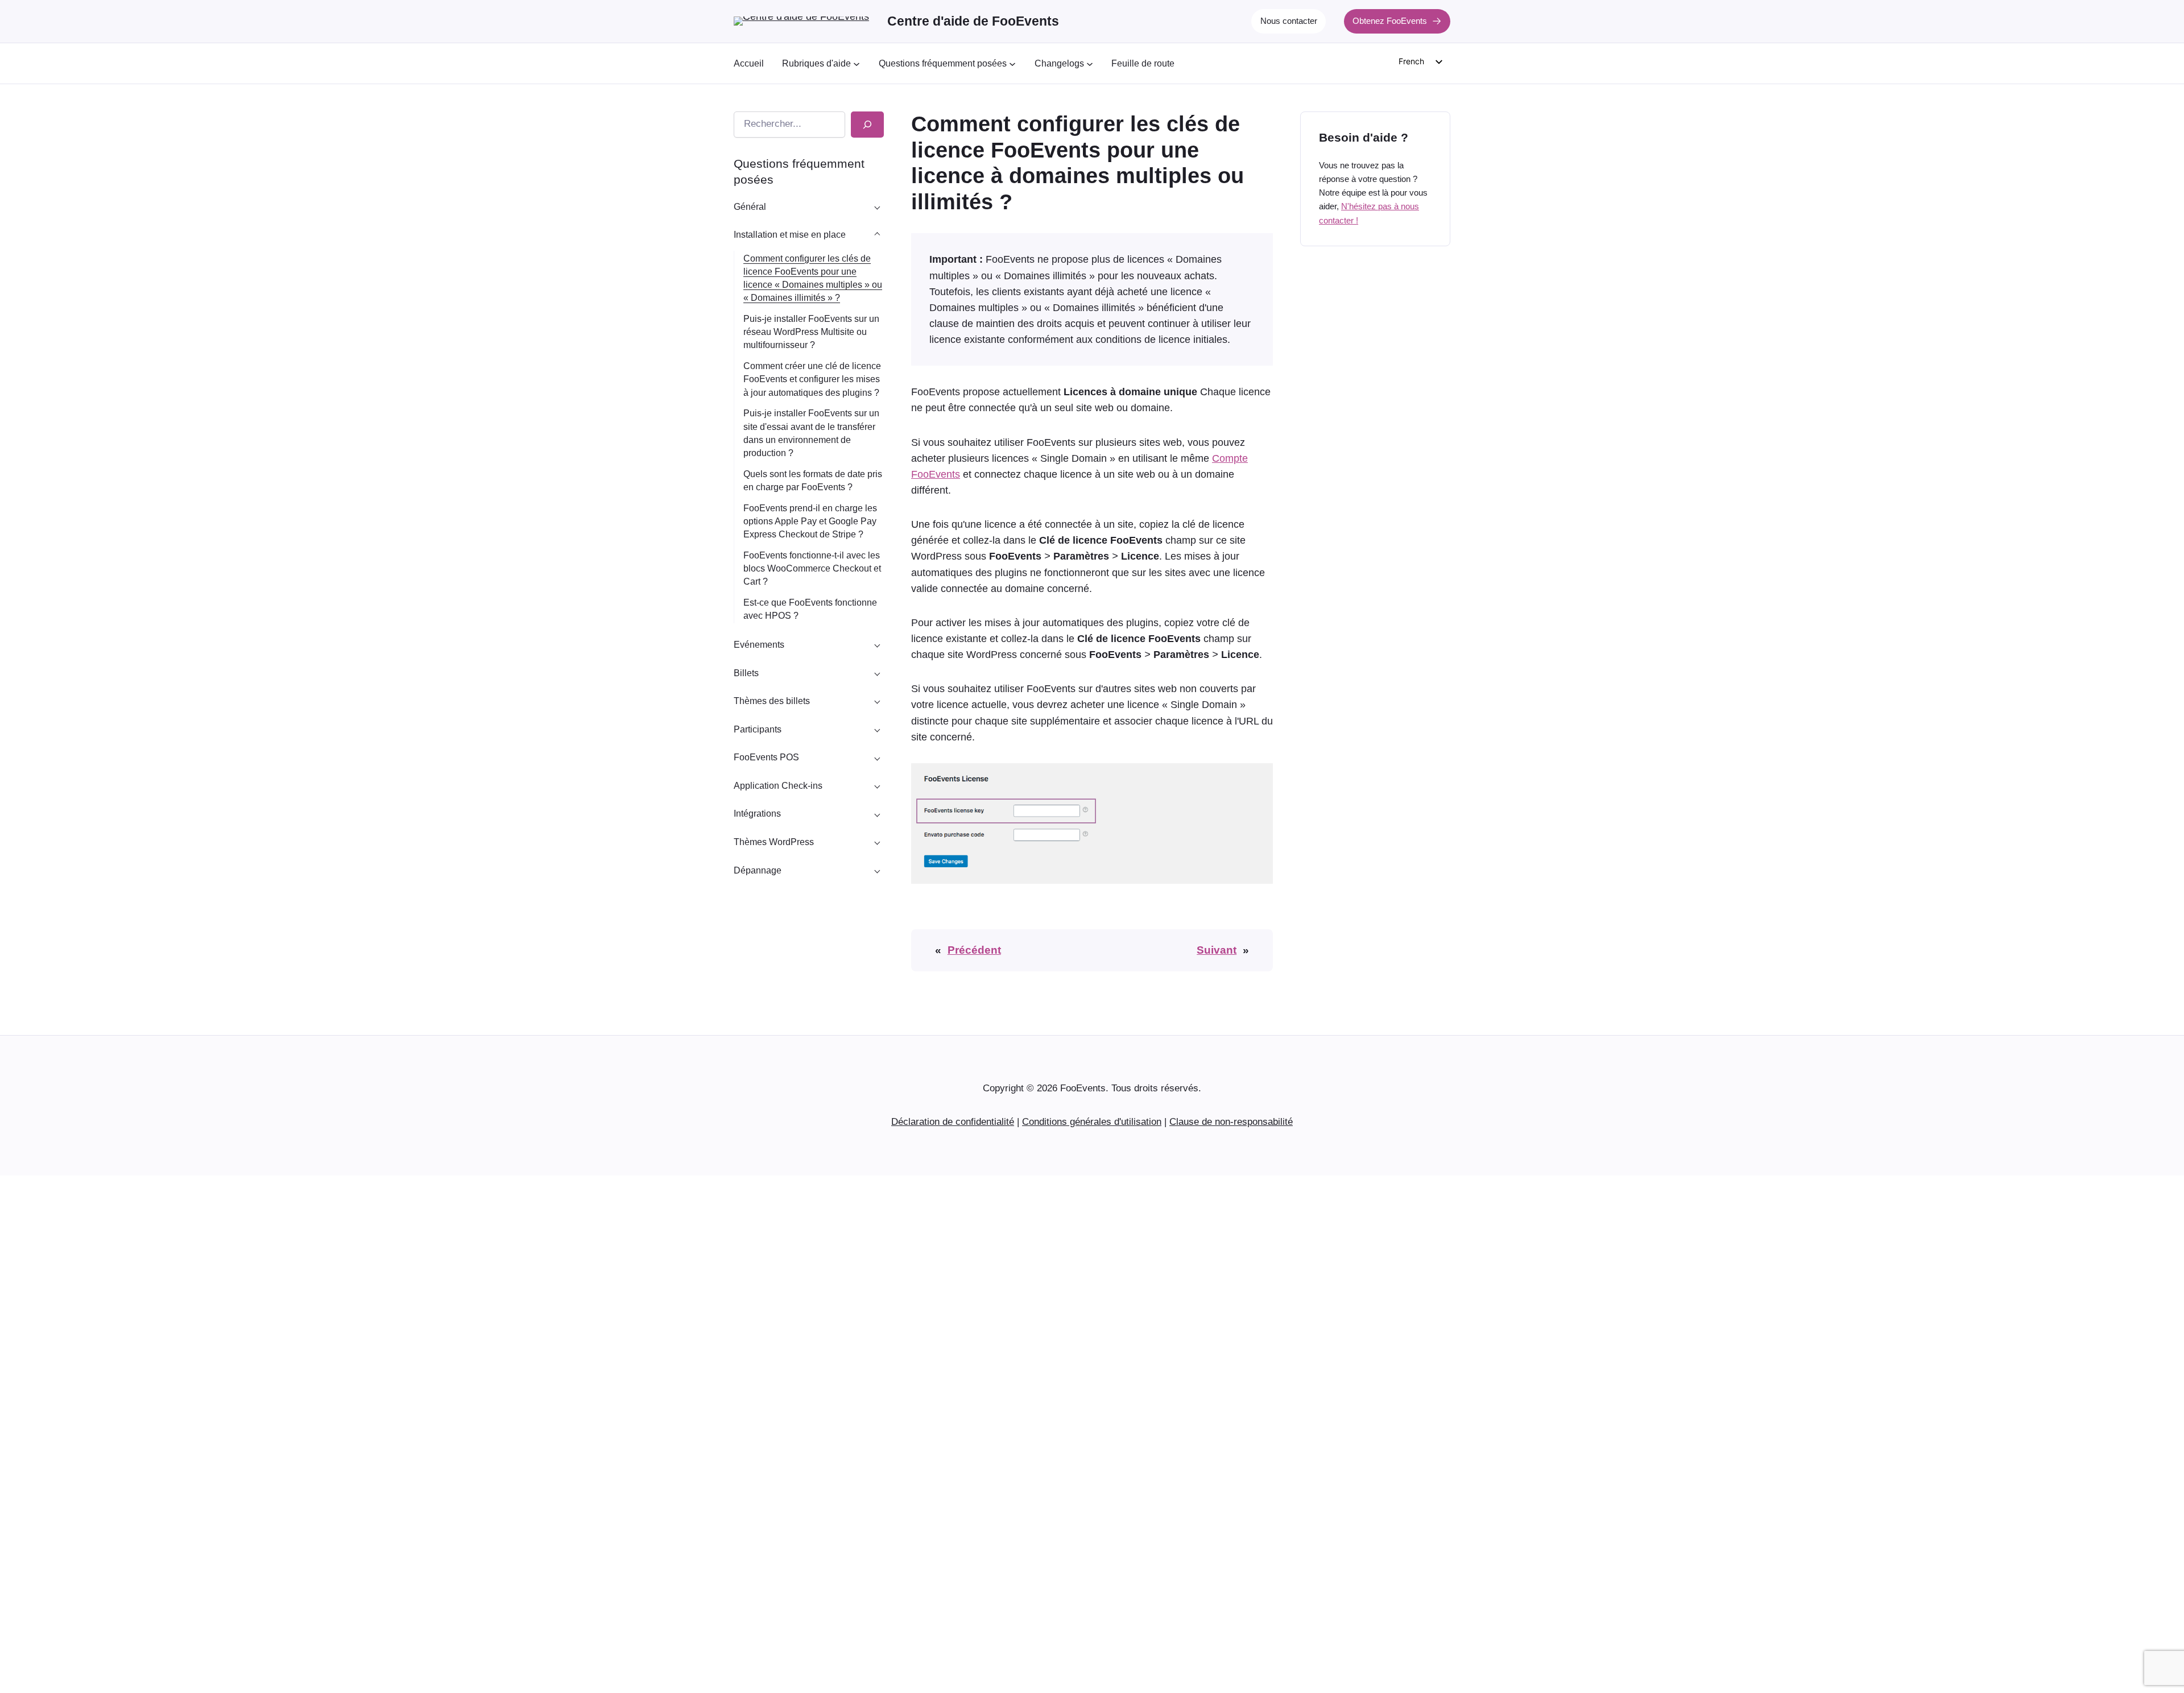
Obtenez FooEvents (1390, 21)
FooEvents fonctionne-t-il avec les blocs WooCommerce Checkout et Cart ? (812, 568)
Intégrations (757, 814)
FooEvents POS (766, 757)
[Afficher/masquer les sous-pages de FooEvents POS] (877, 757)
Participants (758, 729)
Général (750, 207)
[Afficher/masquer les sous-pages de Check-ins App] (877, 785)
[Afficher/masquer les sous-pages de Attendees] (877, 729)
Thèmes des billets (772, 701)
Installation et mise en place (790, 235)
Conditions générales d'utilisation (1092, 1122)
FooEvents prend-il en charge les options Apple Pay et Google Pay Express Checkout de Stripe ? (810, 521)
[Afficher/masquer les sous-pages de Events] (877, 645)
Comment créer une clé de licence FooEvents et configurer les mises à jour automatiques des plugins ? (812, 379)
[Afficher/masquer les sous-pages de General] (877, 206)
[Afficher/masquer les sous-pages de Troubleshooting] (877, 870)
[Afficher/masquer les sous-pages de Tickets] (877, 673)
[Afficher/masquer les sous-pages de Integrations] (877, 814)
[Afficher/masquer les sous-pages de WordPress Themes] (877, 842)
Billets (746, 673)
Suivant (1217, 950)
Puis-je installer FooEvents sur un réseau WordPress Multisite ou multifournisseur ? (811, 332)
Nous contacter (1289, 21)
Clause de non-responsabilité (1231, 1122)
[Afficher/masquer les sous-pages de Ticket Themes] (877, 701)
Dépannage (758, 870)
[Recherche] (867, 125)
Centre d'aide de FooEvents (973, 21)
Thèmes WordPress (774, 842)
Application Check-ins (778, 786)
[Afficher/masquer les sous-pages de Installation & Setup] (877, 235)
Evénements (759, 645)
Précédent (974, 950)
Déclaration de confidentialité (953, 1122)
